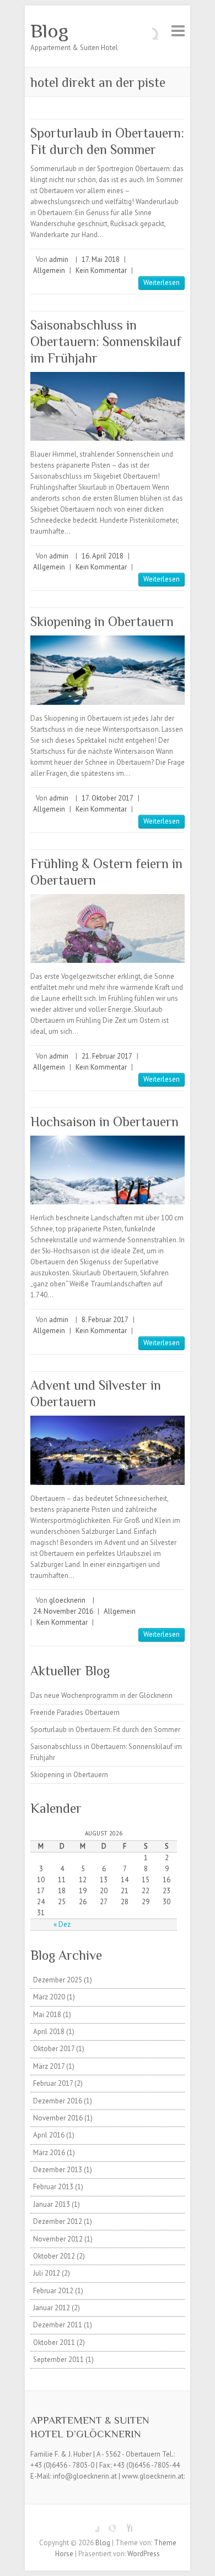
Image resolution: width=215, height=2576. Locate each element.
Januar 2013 (52, 2204)
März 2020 (49, 1997)
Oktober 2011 (54, 2342)
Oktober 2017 (54, 2049)
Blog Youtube (124, 2524)
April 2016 (49, 2135)
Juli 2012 (47, 2273)
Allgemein (49, 270)
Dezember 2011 (58, 2325)
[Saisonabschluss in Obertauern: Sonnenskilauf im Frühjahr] (108, 406)
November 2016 (58, 2118)
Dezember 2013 (58, 2170)
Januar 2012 (52, 2308)
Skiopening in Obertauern (102, 621)
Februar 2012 (53, 2291)
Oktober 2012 (54, 2256)
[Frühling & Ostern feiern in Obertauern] (108, 928)
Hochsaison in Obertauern (104, 1122)
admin (59, 259)
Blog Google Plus (108, 2524)
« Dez (62, 1924)
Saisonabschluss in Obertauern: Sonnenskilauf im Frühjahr (106, 341)
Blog (49, 31)
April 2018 (49, 2032)
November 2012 (58, 2239)
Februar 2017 (53, 2083)
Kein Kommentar (101, 270)
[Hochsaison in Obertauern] (108, 1170)
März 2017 (49, 2066)
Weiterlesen (162, 283)
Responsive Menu (178, 31)
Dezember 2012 (58, 2221)
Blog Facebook (91, 2524)
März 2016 (49, 2153)
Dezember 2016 (58, 2101)
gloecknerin (67, 1600)
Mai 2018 (47, 2015)
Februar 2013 (53, 2187)
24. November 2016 (63, 1611)
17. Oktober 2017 (108, 798)
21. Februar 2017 (107, 1056)
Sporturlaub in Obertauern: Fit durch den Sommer (105, 1730)
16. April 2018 (103, 556)
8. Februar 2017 (105, 1320)
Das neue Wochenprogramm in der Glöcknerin (101, 1695)
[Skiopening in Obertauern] (108, 670)
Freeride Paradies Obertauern (75, 1712)
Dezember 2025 (58, 1980)
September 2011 (58, 2359)
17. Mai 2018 (101, 259)
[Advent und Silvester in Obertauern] (108, 1450)
